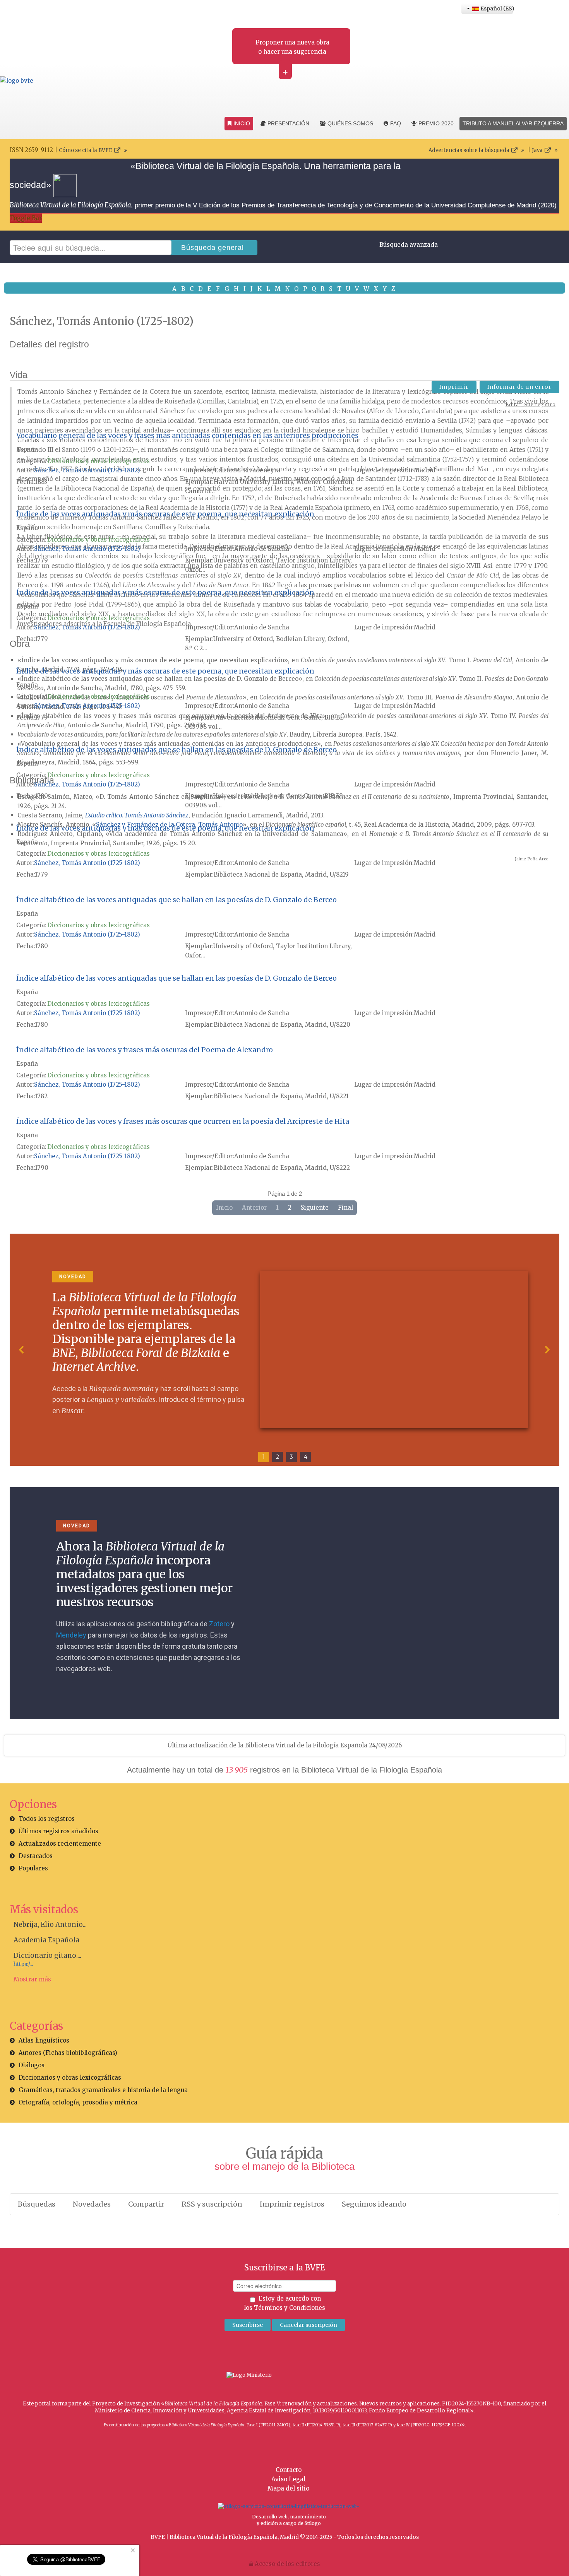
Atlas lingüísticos (44, 2040)
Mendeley (71, 1635)
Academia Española (46, 1940)
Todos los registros (47, 1819)
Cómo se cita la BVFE (86, 150)
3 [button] (291, 1457)
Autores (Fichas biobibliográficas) (68, 2053)
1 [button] (264, 1457)
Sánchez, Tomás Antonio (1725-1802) (87, 470)
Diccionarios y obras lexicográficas (99, 461)
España (27, 449)
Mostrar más (32, 1979)
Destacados (36, 1856)
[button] (22, 1350)
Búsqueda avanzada (409, 245)
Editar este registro (530, 404)
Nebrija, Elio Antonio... (50, 1925)
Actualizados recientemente (60, 1844)
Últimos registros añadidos (58, 1831)
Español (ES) (496, 9)
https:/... (23, 1964)
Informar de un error (519, 387)
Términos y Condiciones (290, 2308)
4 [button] (306, 1457)
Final (345, 1208)
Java (537, 150)
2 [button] (278, 1457)
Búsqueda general (213, 248)
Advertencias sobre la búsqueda (469, 150)
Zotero (219, 1624)
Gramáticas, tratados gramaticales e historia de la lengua (103, 2090)
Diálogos (32, 2065)
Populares (33, 1868)
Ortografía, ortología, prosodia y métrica (78, 2102)
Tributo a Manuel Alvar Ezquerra (513, 123)
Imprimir (454, 387)
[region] (284, 1350)
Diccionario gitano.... (47, 1956)
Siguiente (315, 1208)
